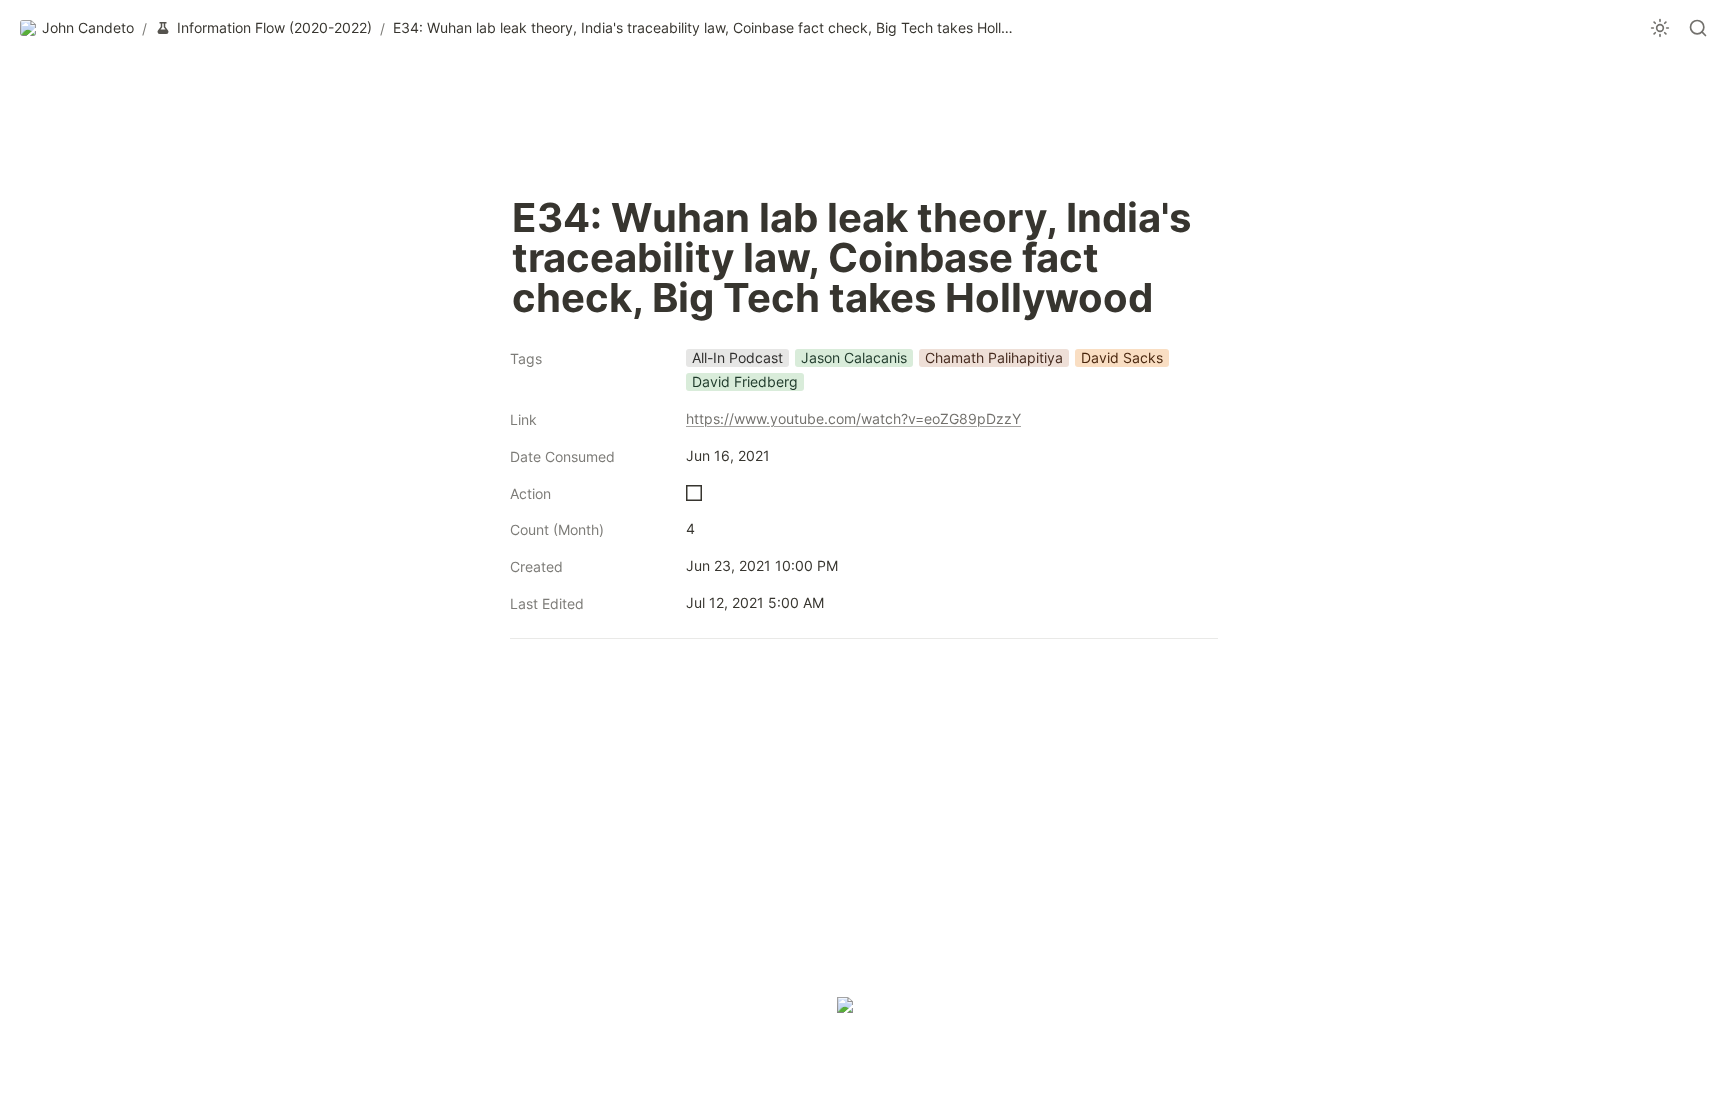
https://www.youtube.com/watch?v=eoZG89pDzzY (853, 418)
